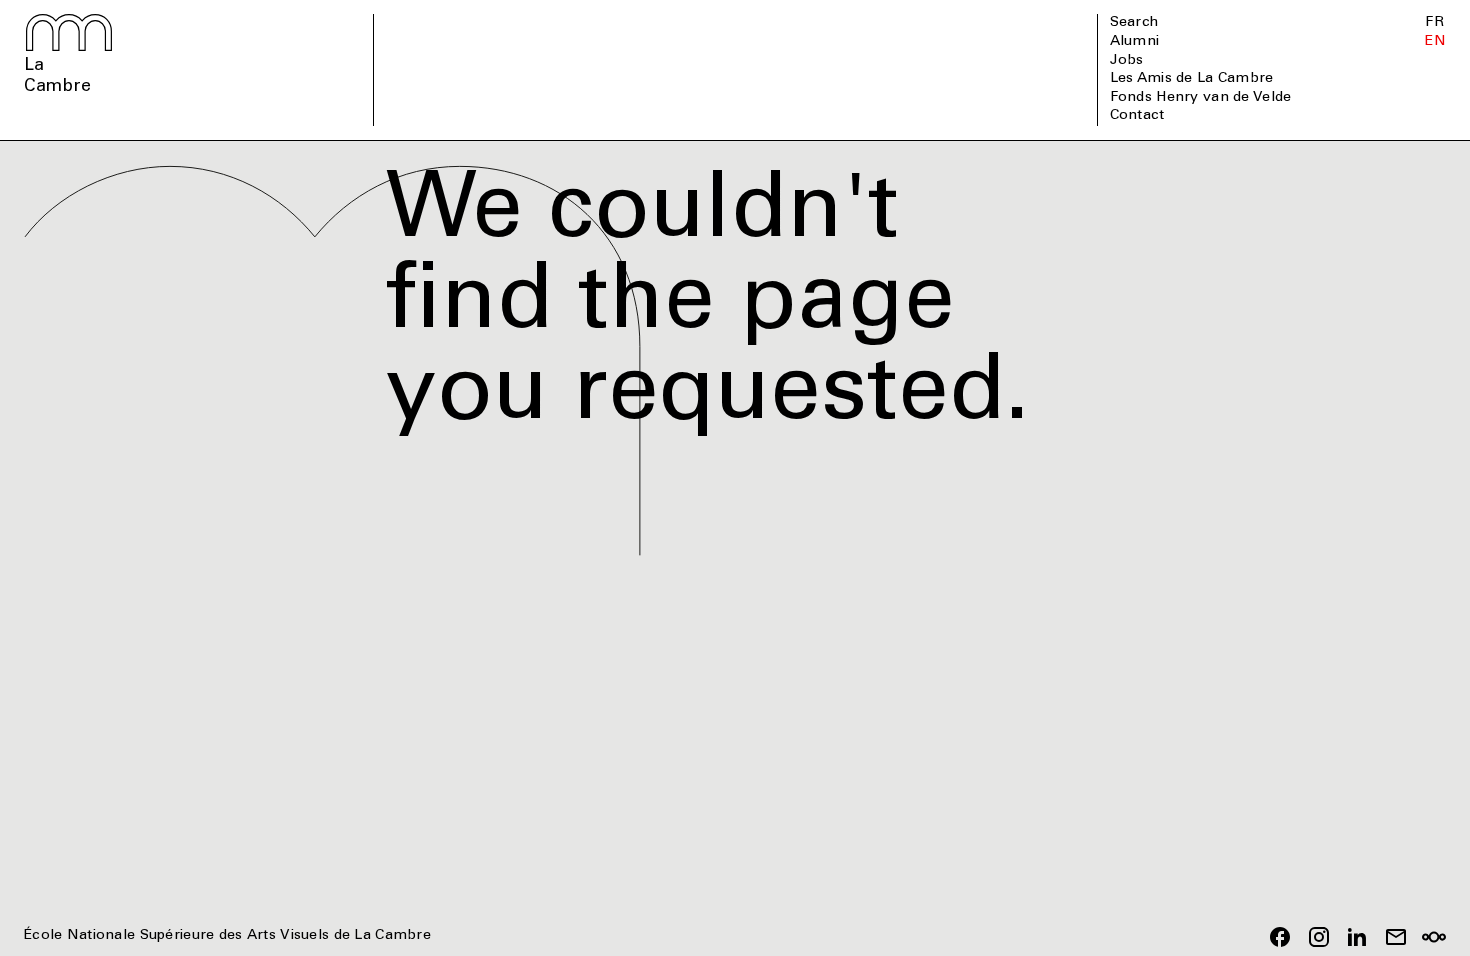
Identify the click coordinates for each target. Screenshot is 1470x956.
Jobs (1127, 61)
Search (1134, 23)
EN (1435, 42)
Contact (1137, 116)
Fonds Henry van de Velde (1201, 98)
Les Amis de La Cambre (1192, 79)
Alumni (1135, 42)
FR (1434, 23)
